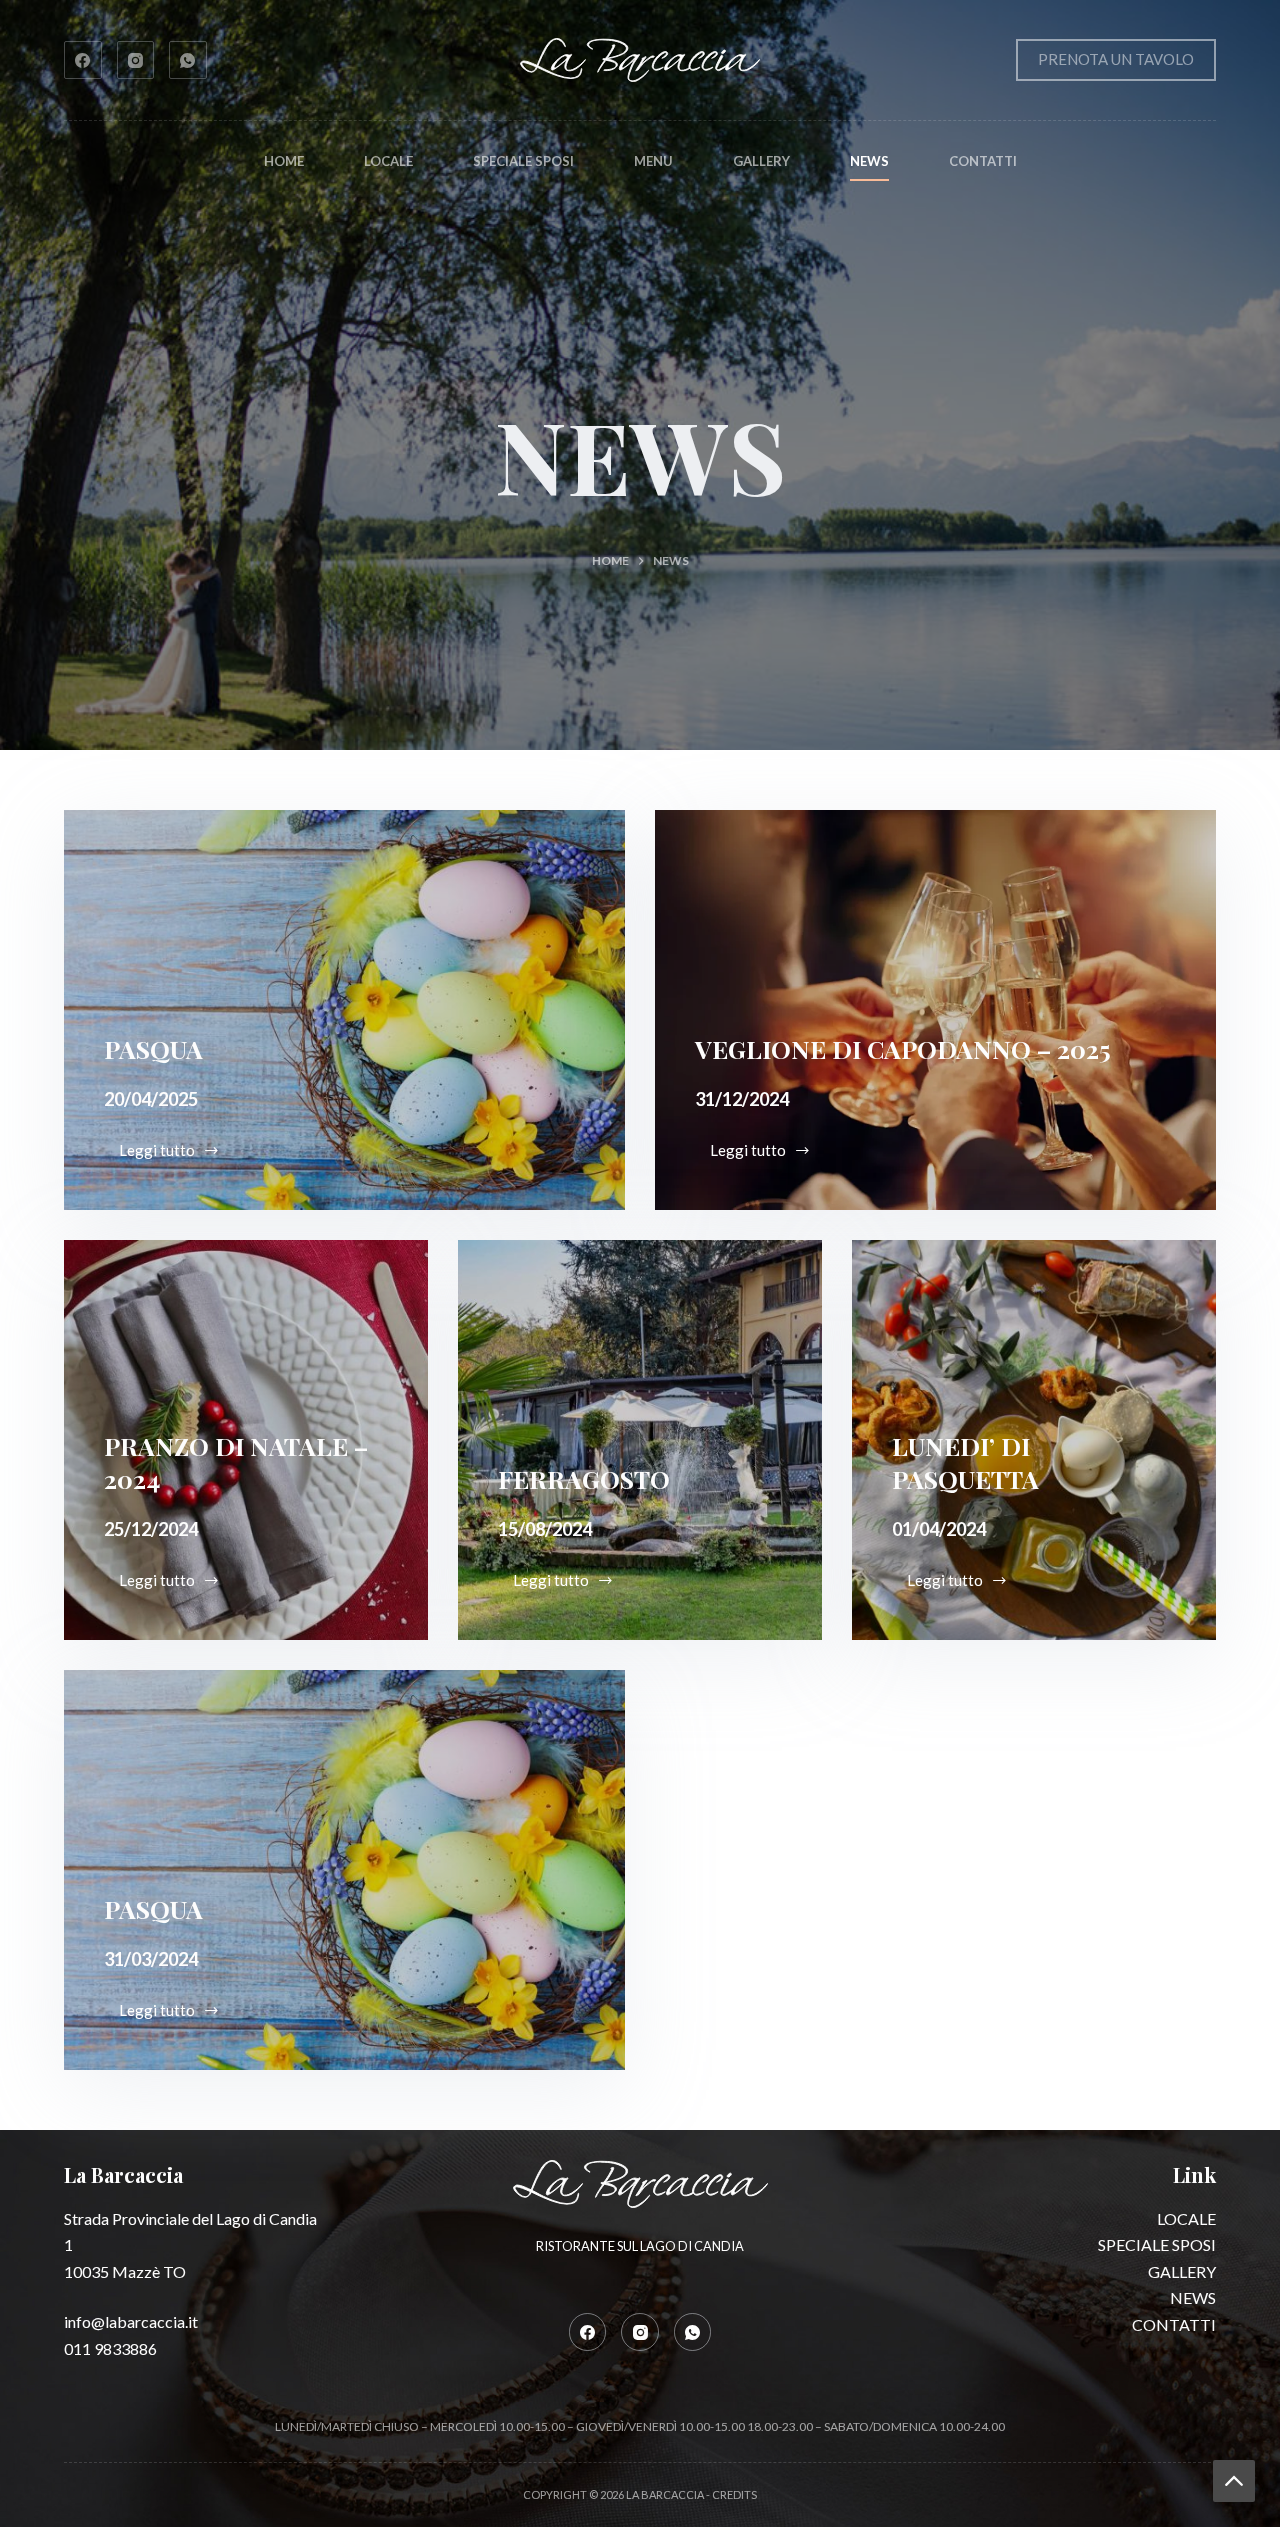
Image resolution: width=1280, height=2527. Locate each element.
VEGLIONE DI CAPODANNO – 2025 (903, 1048)
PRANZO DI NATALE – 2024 (236, 1462)
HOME (284, 161)
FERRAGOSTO (584, 1478)
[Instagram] (136, 60)
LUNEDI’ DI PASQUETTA (965, 1462)
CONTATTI (983, 161)
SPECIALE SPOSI (523, 161)
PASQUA (153, 1048)
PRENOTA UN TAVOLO (1116, 59)
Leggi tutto (173, 1155)
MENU (653, 161)
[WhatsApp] (188, 60)
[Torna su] (1234, 2481)
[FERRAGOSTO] (640, 1440)
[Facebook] (83, 60)
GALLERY (761, 161)
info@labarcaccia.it (131, 2321)
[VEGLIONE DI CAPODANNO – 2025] (935, 1010)
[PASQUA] (344, 1010)
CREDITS (734, 2494)
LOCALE (388, 161)
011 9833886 (110, 2348)
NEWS (869, 161)
